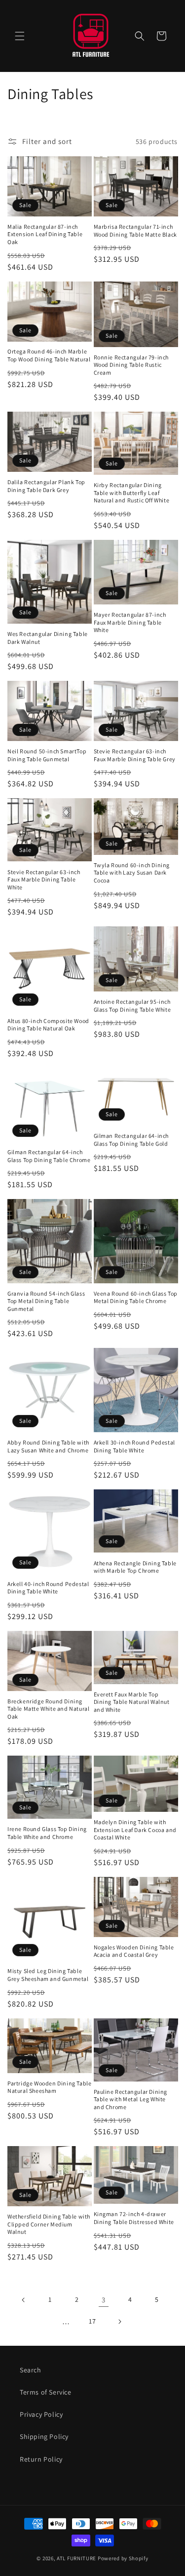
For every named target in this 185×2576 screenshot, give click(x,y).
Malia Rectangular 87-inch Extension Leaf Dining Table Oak (45, 234)
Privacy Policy (41, 2414)
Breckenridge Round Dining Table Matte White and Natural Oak (48, 1709)
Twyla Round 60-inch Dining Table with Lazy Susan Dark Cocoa (132, 873)
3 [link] (104, 2300)
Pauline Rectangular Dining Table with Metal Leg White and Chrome (131, 2099)
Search (31, 2370)
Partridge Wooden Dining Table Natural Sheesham (49, 2087)
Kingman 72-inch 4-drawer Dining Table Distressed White (134, 2218)
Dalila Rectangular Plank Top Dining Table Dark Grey (46, 486)
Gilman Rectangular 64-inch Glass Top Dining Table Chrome (49, 1156)
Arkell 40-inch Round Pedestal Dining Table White (48, 1588)
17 (92, 2321)
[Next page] (119, 2322)
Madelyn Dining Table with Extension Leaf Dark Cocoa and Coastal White (135, 1830)
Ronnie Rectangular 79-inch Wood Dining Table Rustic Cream (131, 365)
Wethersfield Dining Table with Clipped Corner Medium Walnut (49, 2224)
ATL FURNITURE (76, 2558)
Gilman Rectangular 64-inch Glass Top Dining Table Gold (131, 1140)
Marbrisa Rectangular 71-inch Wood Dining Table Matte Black (135, 230)
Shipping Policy (44, 2436)
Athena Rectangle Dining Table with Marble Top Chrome (135, 1567)
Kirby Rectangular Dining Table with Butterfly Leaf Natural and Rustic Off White (132, 493)
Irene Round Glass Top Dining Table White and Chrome (47, 1833)
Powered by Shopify (123, 2558)
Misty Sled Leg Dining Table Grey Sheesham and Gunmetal (48, 1975)
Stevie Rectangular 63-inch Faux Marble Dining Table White (44, 880)
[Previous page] (24, 2300)
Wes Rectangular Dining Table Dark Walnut (48, 638)
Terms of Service (46, 2392)
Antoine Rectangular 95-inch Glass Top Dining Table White (132, 1006)
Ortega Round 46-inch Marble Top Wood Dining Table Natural (49, 355)
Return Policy (41, 2459)
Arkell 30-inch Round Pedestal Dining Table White (134, 1446)
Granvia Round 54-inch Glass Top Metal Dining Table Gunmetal (46, 1301)
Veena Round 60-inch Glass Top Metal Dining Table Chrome (136, 1297)
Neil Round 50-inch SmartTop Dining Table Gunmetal (47, 755)
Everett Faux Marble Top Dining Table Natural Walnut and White (132, 1702)
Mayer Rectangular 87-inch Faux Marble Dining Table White (130, 622)
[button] (20, 36)
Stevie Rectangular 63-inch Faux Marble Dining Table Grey (135, 755)
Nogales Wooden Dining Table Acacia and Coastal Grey (134, 1951)
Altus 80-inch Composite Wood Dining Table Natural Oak (48, 1025)
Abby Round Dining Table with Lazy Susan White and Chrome (48, 1446)
